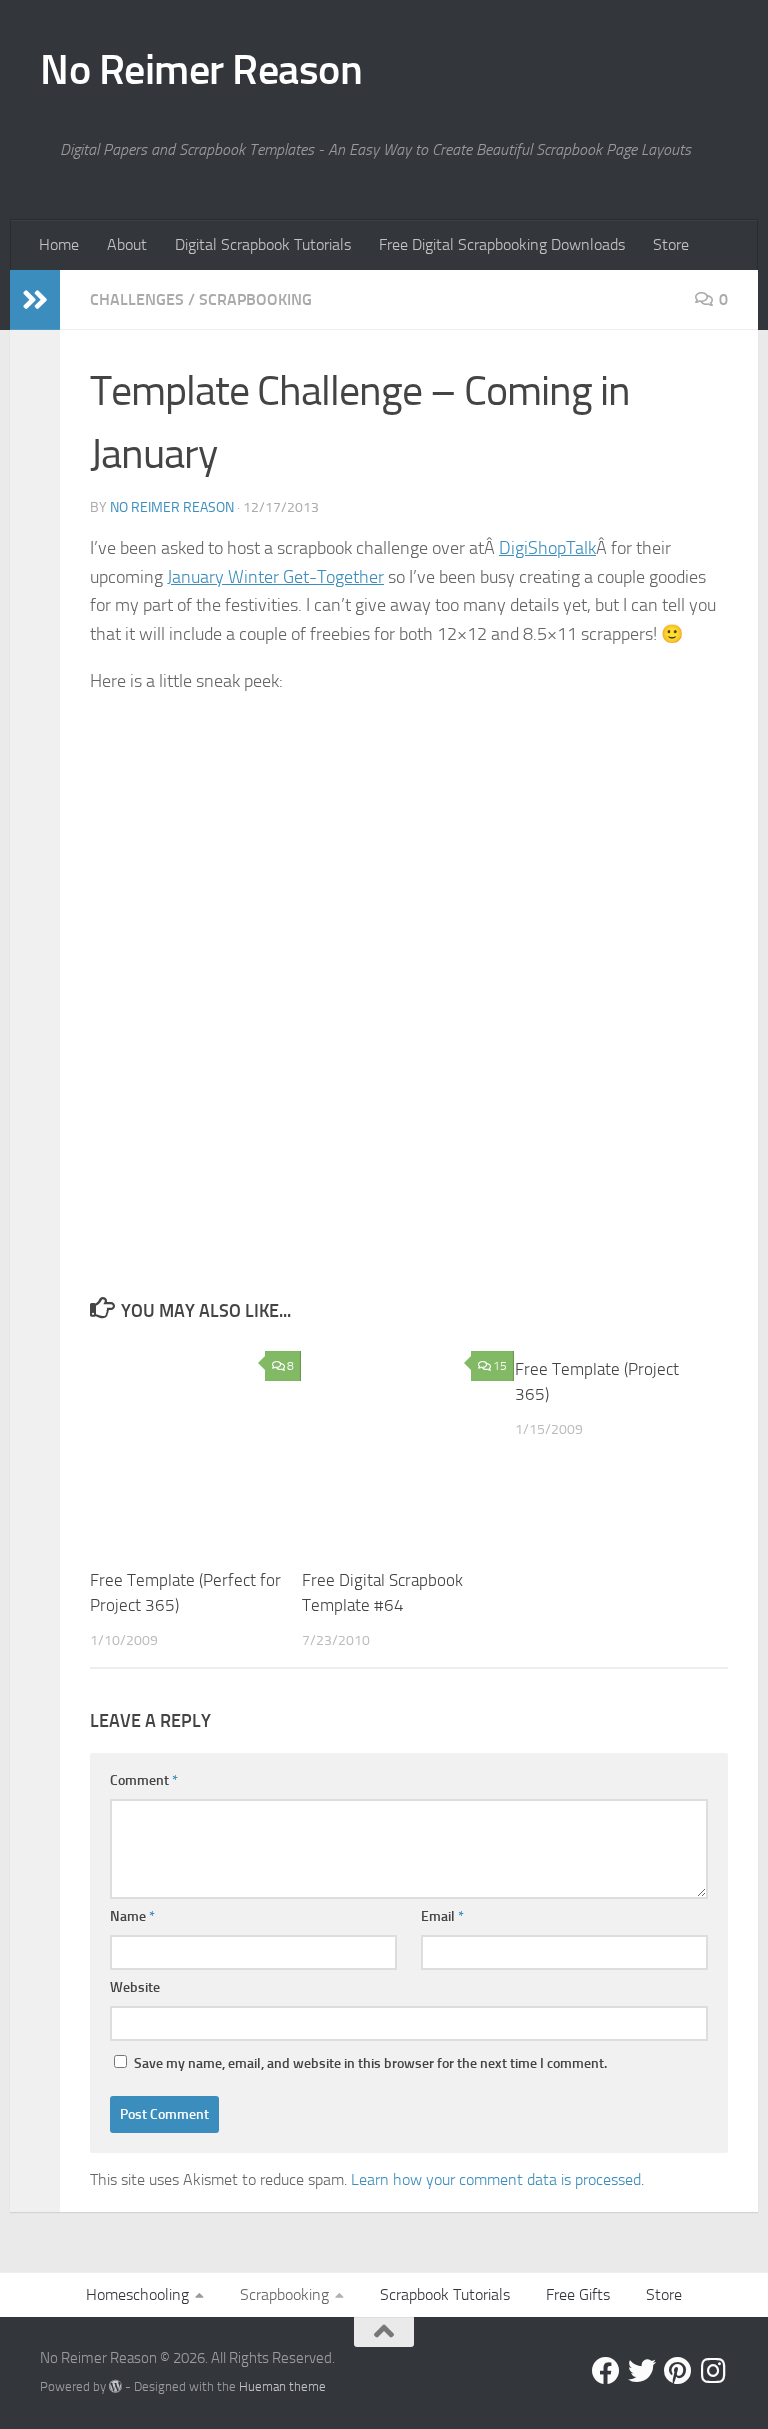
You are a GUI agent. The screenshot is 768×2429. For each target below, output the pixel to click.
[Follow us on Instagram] (714, 2371)
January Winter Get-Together (275, 577)
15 (500, 1366)
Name (132, 1916)
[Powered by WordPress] (115, 2386)
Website (135, 1987)
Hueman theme (282, 2386)
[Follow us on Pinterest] (678, 2371)
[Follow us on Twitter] (642, 2371)
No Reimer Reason (201, 70)
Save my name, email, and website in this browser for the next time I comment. (370, 2063)
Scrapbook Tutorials (445, 2294)
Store (671, 244)
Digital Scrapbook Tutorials (263, 244)
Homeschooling (137, 2294)
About (127, 244)
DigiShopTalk (547, 548)
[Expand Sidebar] (35, 300)
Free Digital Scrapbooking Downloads (502, 244)
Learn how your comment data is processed (496, 2179)
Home (59, 244)
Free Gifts (578, 2294)
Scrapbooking (255, 299)
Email (442, 1916)
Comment (144, 1780)
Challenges (137, 299)
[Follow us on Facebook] (606, 2371)
